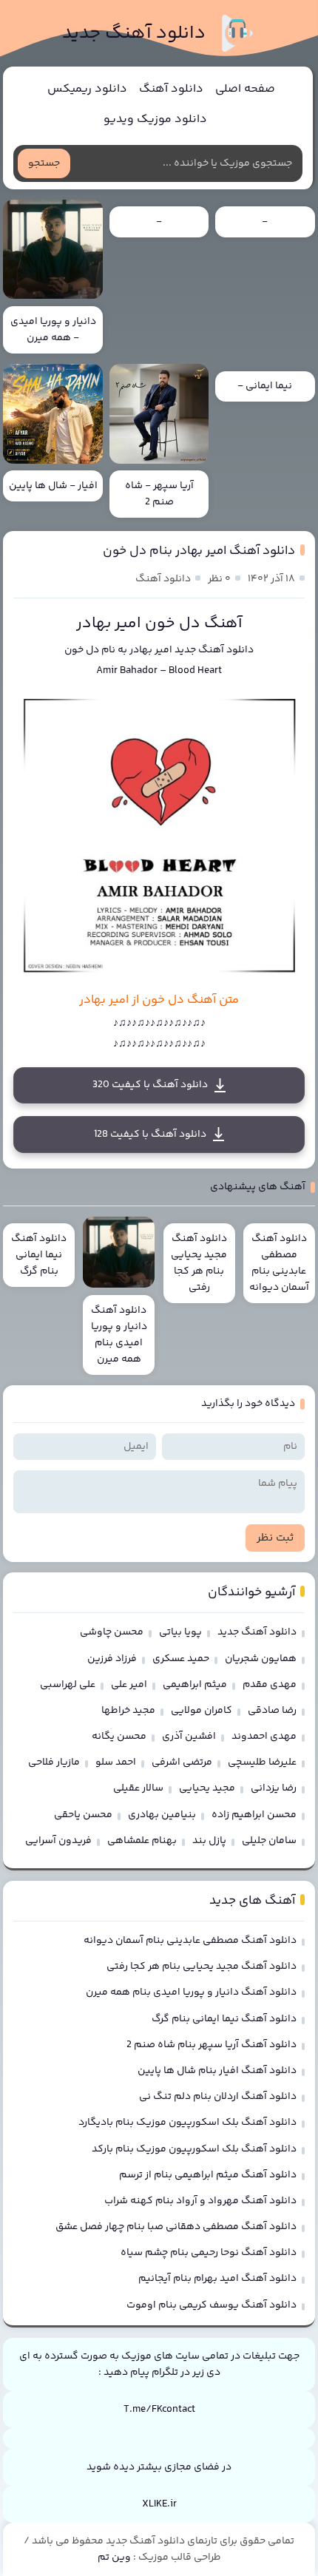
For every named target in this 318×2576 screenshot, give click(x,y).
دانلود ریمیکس (87, 89)
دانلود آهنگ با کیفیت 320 (150, 1085)
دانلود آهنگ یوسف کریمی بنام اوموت (212, 2305)
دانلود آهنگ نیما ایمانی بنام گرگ (224, 2019)
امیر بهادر (151, 650)
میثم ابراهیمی (195, 1685)
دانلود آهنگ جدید (134, 34)
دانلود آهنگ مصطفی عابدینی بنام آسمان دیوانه (190, 1941)
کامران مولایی (202, 1711)
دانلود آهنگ (171, 89)
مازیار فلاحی (54, 1762)
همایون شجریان (261, 1659)
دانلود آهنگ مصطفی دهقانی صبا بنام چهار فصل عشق (176, 2227)
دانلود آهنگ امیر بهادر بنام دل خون (199, 551)
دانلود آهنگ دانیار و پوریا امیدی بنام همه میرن (191, 1992)
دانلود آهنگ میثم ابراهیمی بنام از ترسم (208, 2175)
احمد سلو (116, 1762)
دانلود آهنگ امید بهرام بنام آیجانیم (217, 2279)
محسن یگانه (119, 1737)
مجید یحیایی (207, 1788)
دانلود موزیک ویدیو (155, 119)
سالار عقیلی (138, 1788)
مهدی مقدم (270, 1685)
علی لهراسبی (68, 1685)
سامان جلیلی (269, 1841)
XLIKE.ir (159, 2504)
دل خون (82, 650)
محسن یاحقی (83, 1815)
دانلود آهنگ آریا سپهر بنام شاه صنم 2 (212, 2045)
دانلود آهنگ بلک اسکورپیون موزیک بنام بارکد (194, 2149)
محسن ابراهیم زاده (254, 1815)
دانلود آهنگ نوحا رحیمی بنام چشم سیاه (209, 2253)
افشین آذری (189, 1737)
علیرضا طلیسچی (262, 1762)
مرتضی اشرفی (182, 1762)
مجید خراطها (128, 1711)
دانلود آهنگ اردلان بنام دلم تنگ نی (218, 2097)
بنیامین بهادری (162, 1815)
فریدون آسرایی (58, 1841)
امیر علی (129, 1685)
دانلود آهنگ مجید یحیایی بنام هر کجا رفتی (202, 1967)
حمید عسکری (181, 1659)
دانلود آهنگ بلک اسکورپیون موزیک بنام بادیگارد (187, 2123)
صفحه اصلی (245, 89)
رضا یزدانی (274, 1788)
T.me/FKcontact (159, 2410)
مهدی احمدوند (264, 1737)
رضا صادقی (272, 1711)
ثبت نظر (275, 1538)
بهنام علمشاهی (142, 1841)
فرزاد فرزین (112, 1659)
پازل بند (209, 1841)
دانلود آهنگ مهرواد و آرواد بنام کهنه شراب (200, 2201)
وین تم (114, 2558)
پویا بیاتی (180, 1632)
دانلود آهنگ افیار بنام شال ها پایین (217, 2071)
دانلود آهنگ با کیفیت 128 (150, 1135)
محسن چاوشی (112, 1632)
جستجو (44, 163)
